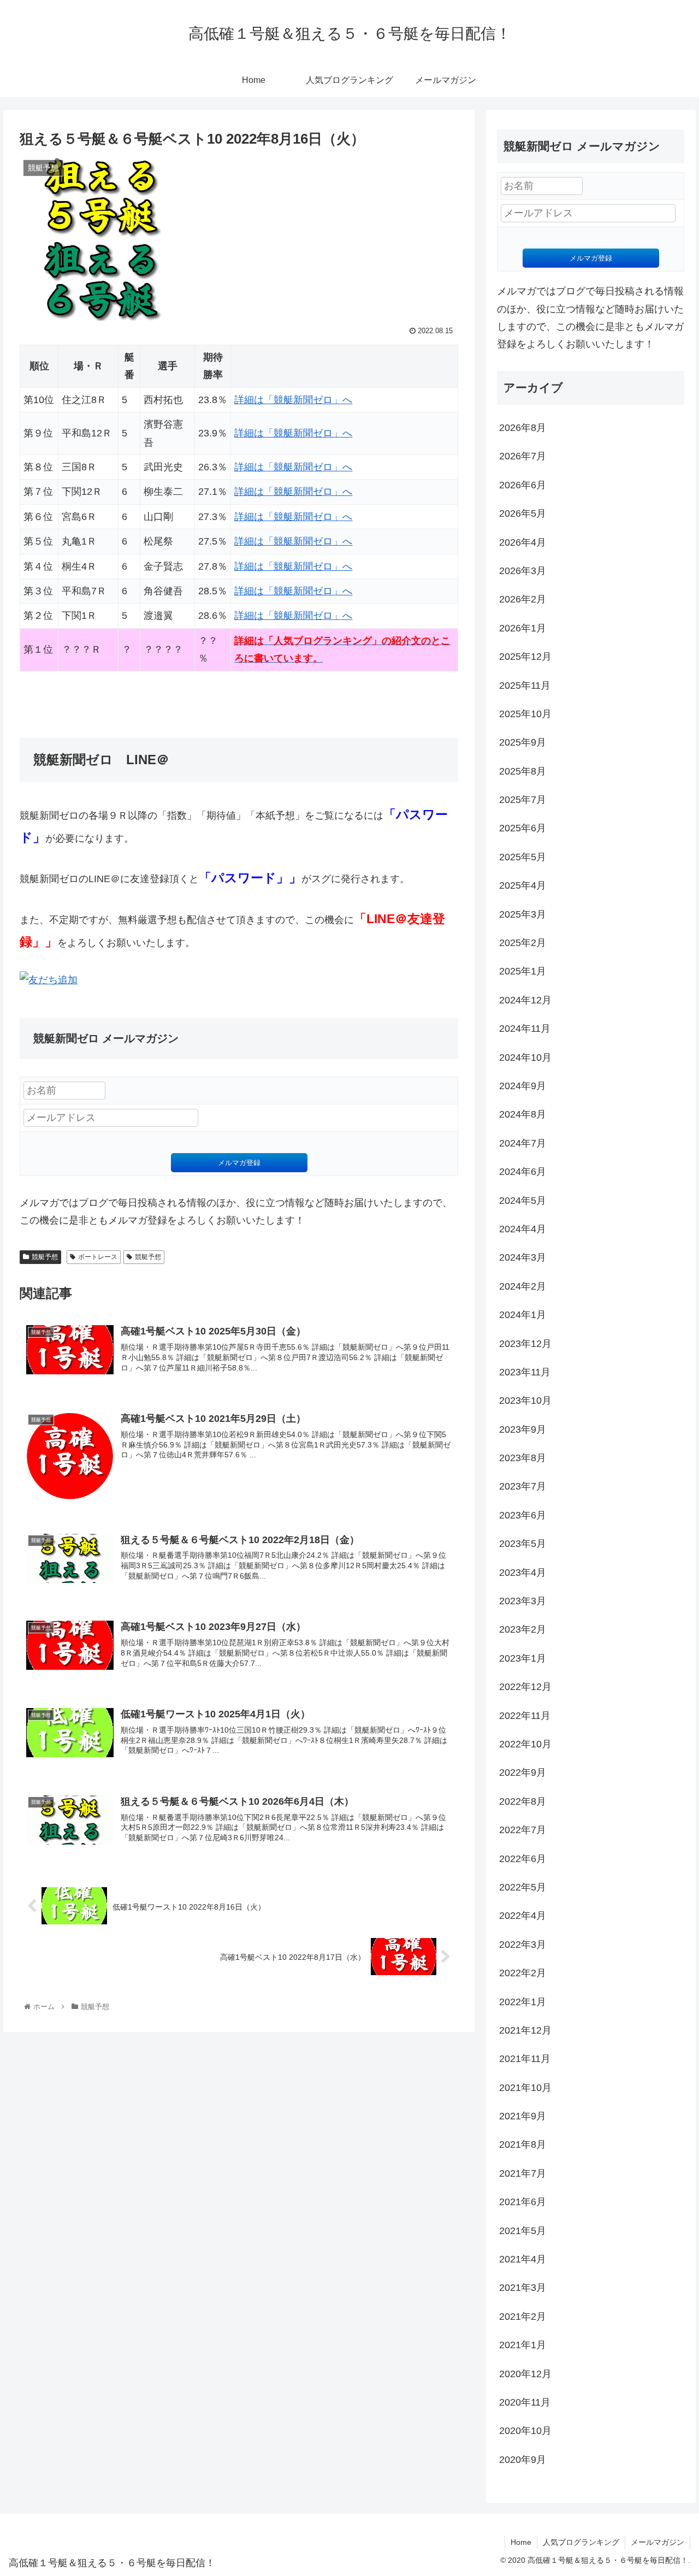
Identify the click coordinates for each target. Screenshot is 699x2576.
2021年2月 (523, 2317)
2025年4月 (523, 885)
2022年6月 (523, 1859)
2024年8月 (523, 1114)
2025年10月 (525, 714)
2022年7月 (523, 1830)
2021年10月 (525, 2088)
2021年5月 (523, 2231)
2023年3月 (523, 1601)
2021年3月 (523, 2288)
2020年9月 (523, 2460)
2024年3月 (523, 1257)
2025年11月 (525, 686)
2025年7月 (523, 800)
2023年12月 (525, 1344)
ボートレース (98, 1257)
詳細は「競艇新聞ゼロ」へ (293, 400)
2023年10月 (525, 1401)
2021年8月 (523, 2144)
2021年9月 (523, 2116)
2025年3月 (523, 914)
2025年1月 (523, 971)
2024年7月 (523, 1143)
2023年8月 (523, 1458)
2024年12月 (525, 1000)
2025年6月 (523, 828)
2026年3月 (523, 571)
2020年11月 (525, 2402)
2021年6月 (523, 2202)
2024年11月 (525, 1029)
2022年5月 (523, 1887)
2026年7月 (523, 456)
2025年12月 (525, 657)
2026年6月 (523, 485)
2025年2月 (523, 943)
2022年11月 (525, 1716)
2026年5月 (523, 513)
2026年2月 (523, 599)
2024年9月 (523, 1086)
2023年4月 (523, 1573)
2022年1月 (523, 2002)
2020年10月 (525, 2431)
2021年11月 (525, 2059)
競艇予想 (45, 1257)
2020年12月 (525, 2374)
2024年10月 (525, 1057)
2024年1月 (523, 1315)
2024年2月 (523, 1286)
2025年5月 (523, 857)
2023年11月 (525, 1372)
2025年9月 (523, 742)
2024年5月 (523, 1201)
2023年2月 (523, 1629)
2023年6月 (523, 1515)
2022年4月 (523, 1916)
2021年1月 (523, 2345)
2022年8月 (523, 1801)
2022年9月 (523, 1773)
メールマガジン (657, 2542)
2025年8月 (523, 771)
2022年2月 (523, 1973)
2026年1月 (523, 628)
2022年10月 (525, 1744)
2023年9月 (523, 1429)
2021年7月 (523, 2173)
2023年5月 (523, 1544)
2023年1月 (523, 1658)
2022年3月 (523, 1945)
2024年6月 (523, 1172)
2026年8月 (523, 428)
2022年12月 (525, 1687)
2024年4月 (523, 1229)
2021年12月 (525, 2030)
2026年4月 (523, 542)
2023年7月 (523, 1486)
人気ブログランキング (581, 2542)
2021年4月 (523, 2259)
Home (521, 2542)
